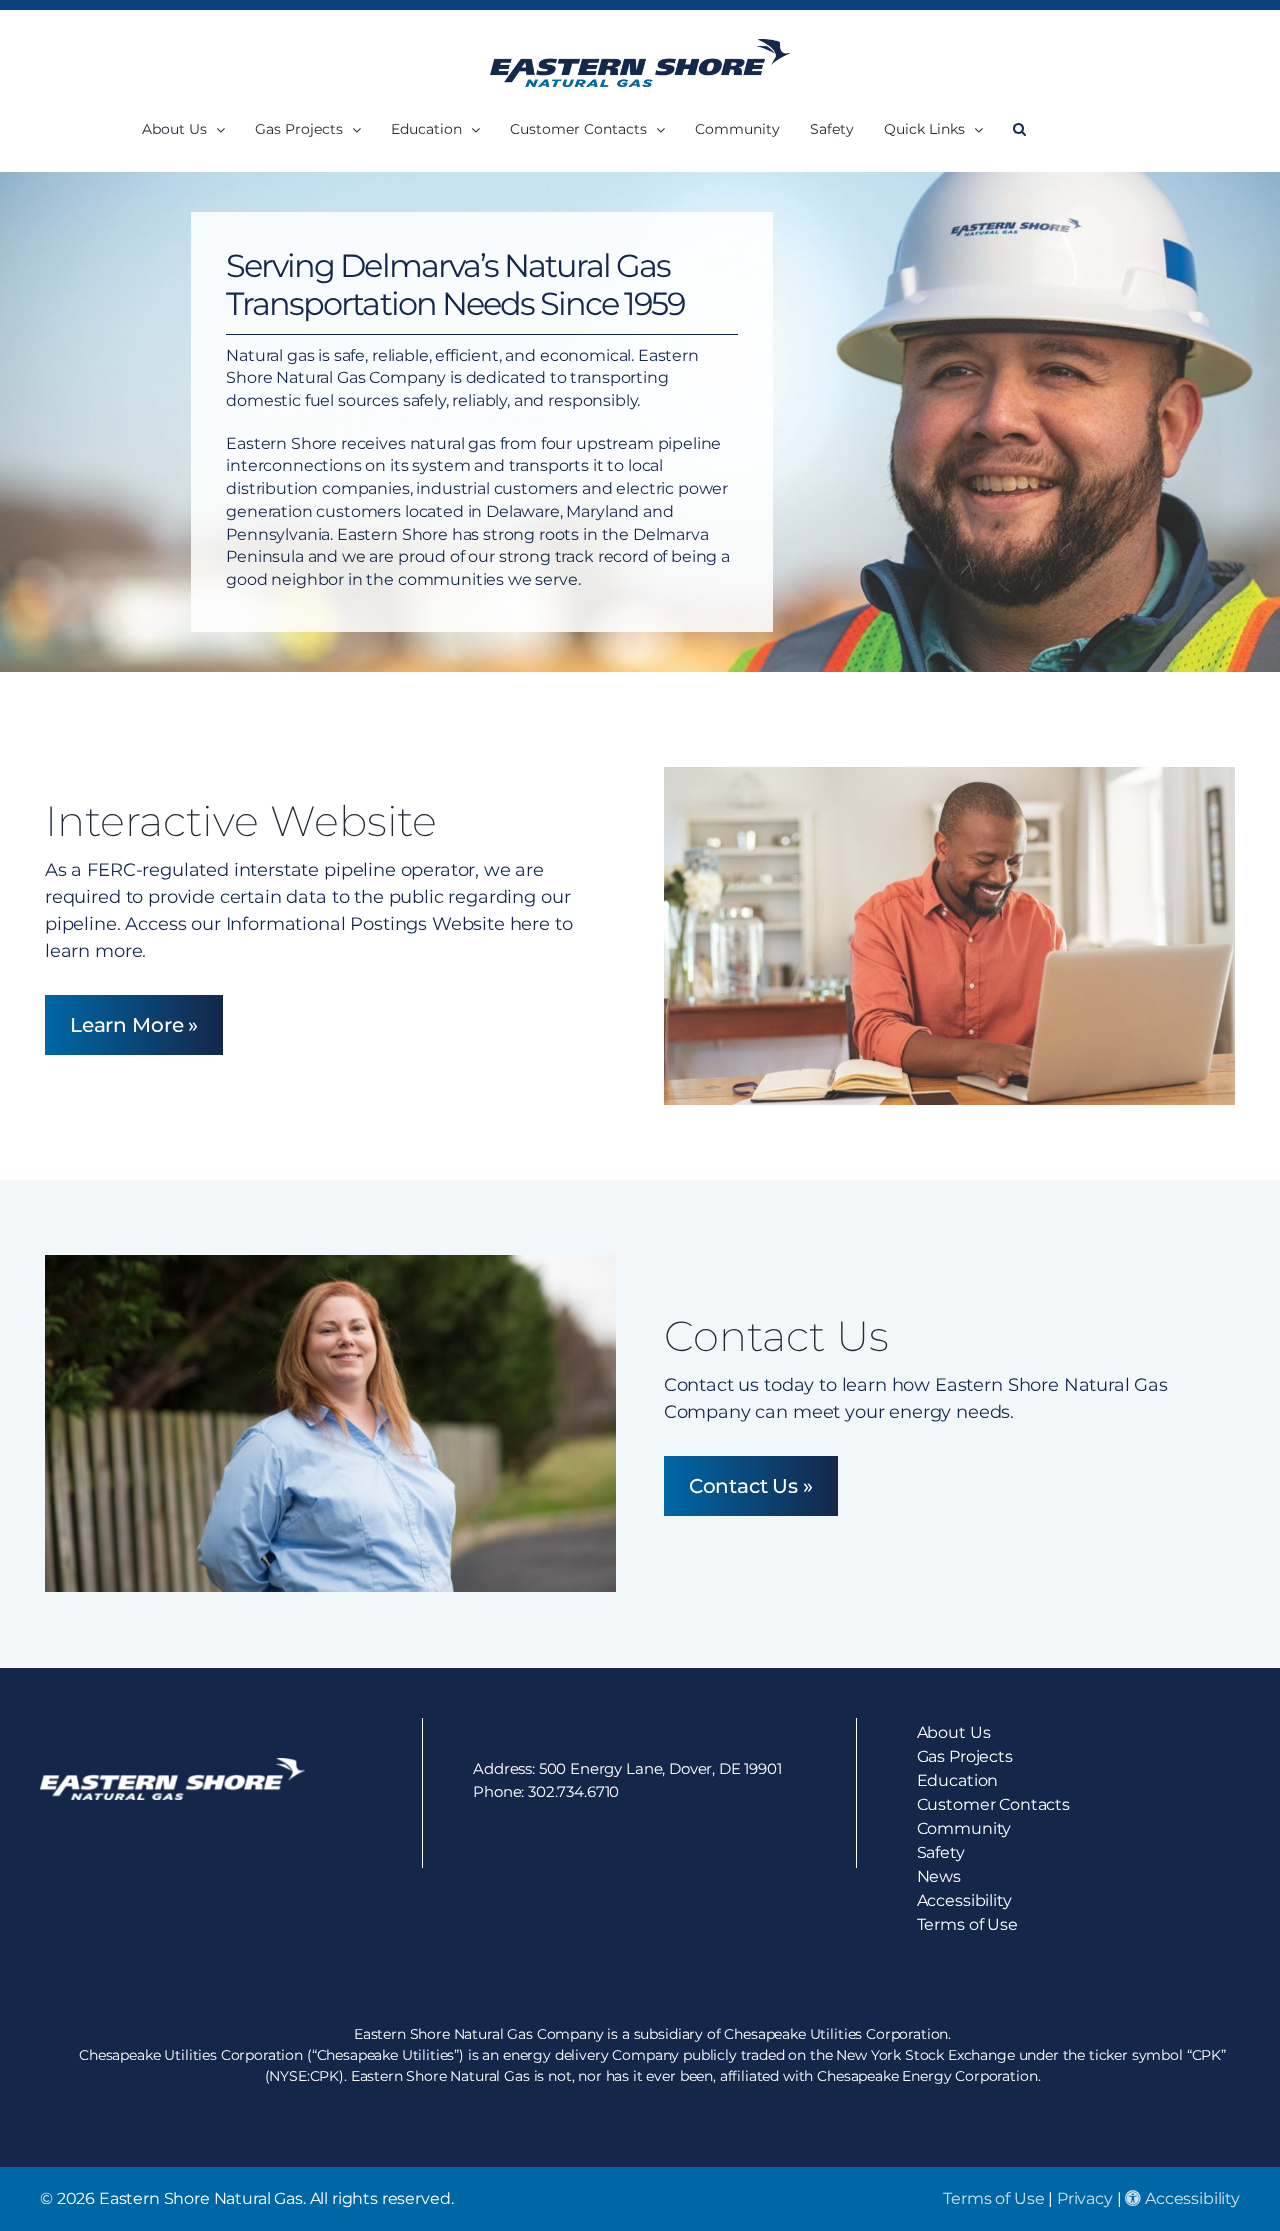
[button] (1019, 129)
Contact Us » (751, 1486)
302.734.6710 (573, 1791)
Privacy (1085, 2198)
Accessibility (1190, 2198)
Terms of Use (993, 2198)
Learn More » (134, 1025)
